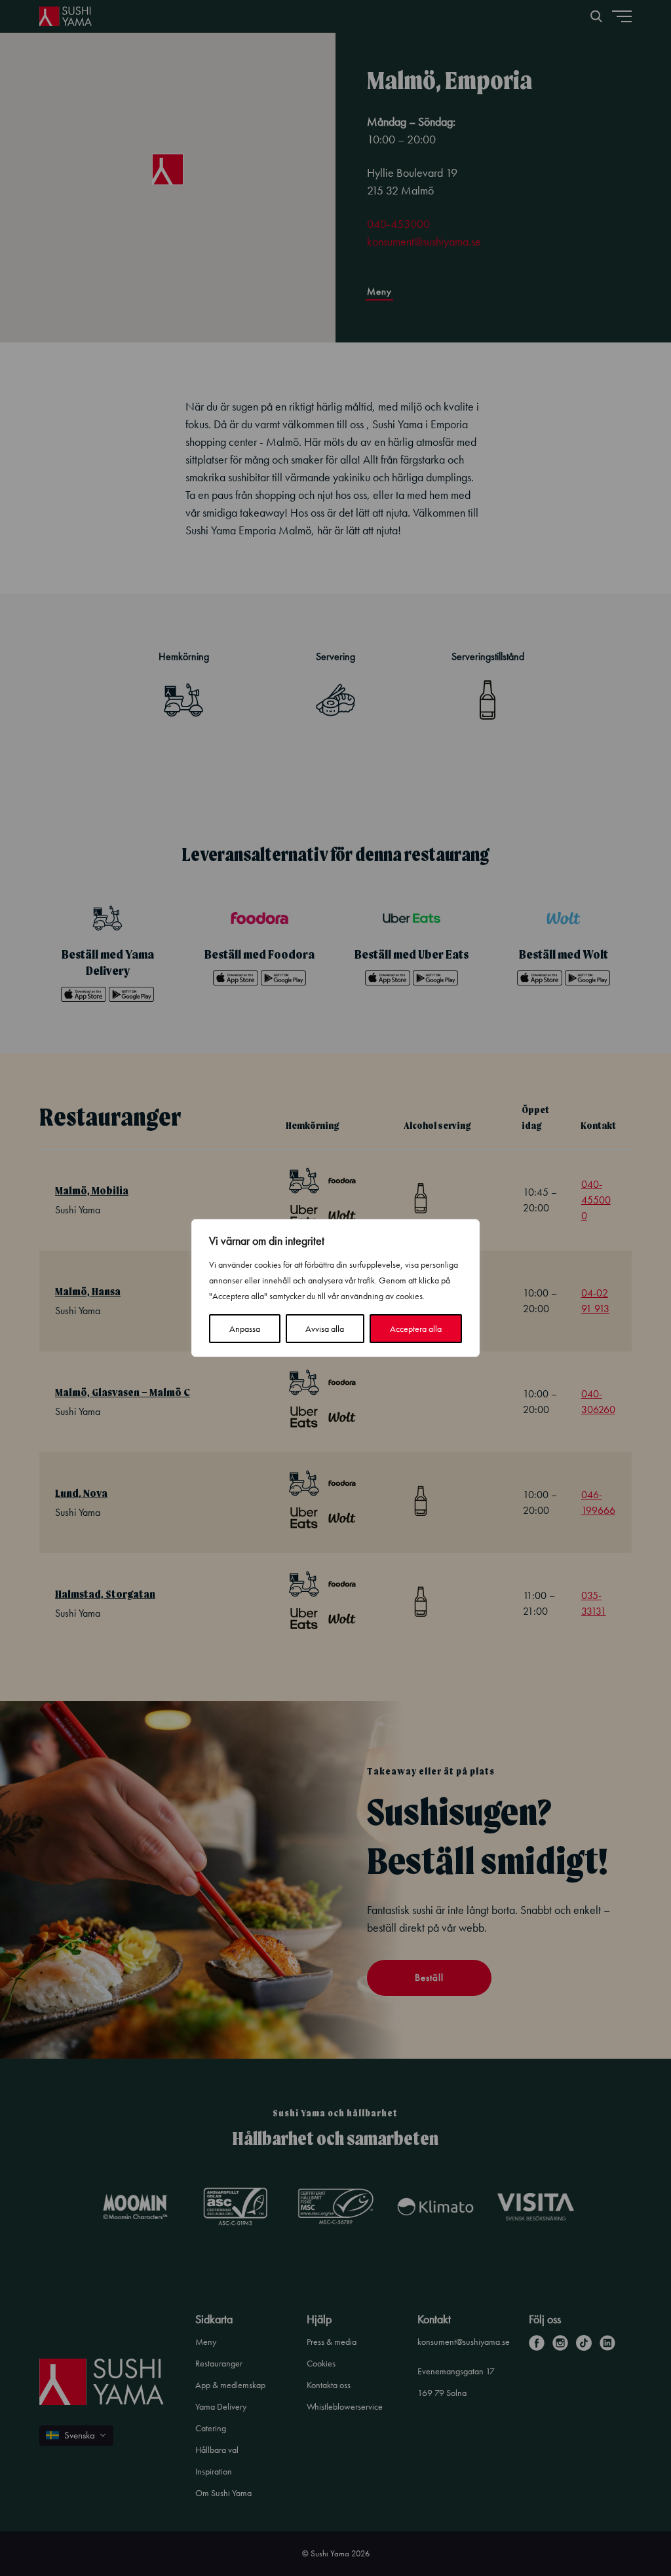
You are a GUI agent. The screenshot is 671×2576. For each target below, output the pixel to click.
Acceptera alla (416, 1329)
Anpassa (245, 1329)
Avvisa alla (325, 1329)
